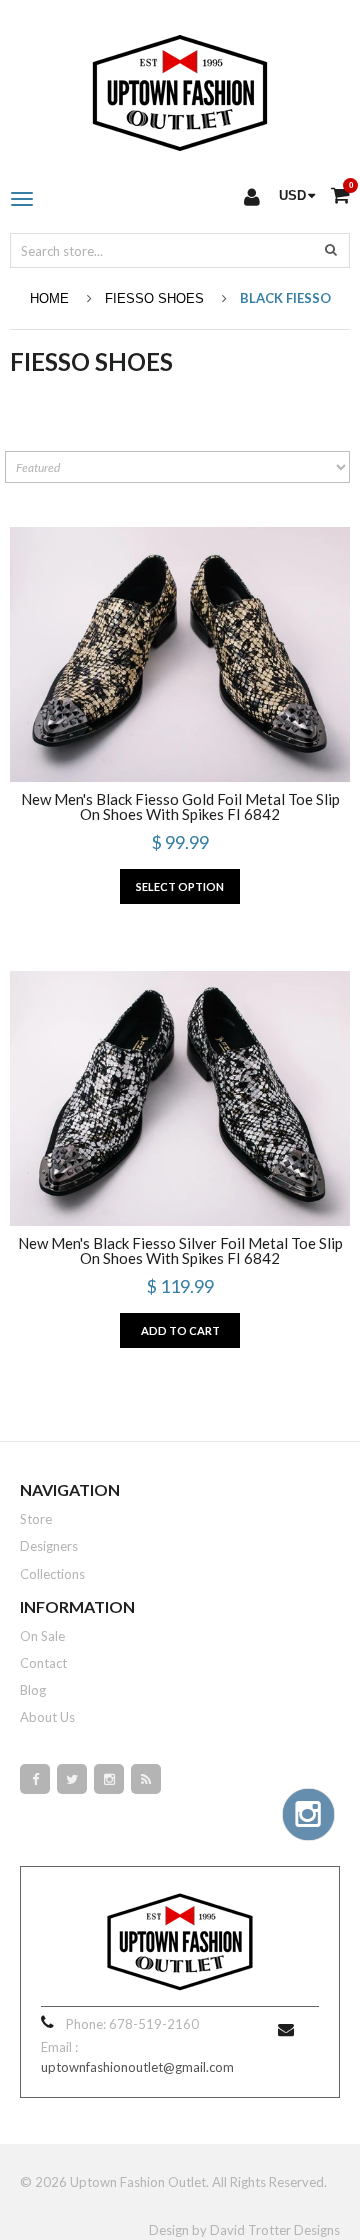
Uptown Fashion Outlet (138, 2182)
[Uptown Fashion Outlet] (180, 88)
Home (49, 298)
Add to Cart (180, 1330)
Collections (52, 1574)
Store (36, 1519)
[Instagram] (109, 1779)
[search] (331, 249)
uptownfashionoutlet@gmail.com (137, 2067)
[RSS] (146, 1779)
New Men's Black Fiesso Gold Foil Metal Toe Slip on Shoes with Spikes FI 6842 (180, 807)
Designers (49, 1546)
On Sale (42, 1636)
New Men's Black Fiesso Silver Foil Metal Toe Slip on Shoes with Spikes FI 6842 (180, 1251)
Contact (43, 1663)
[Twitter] (72, 1779)
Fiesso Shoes (154, 298)
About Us (47, 1717)
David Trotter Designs (275, 2230)
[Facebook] (35, 1779)
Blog (33, 1690)
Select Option (180, 886)
